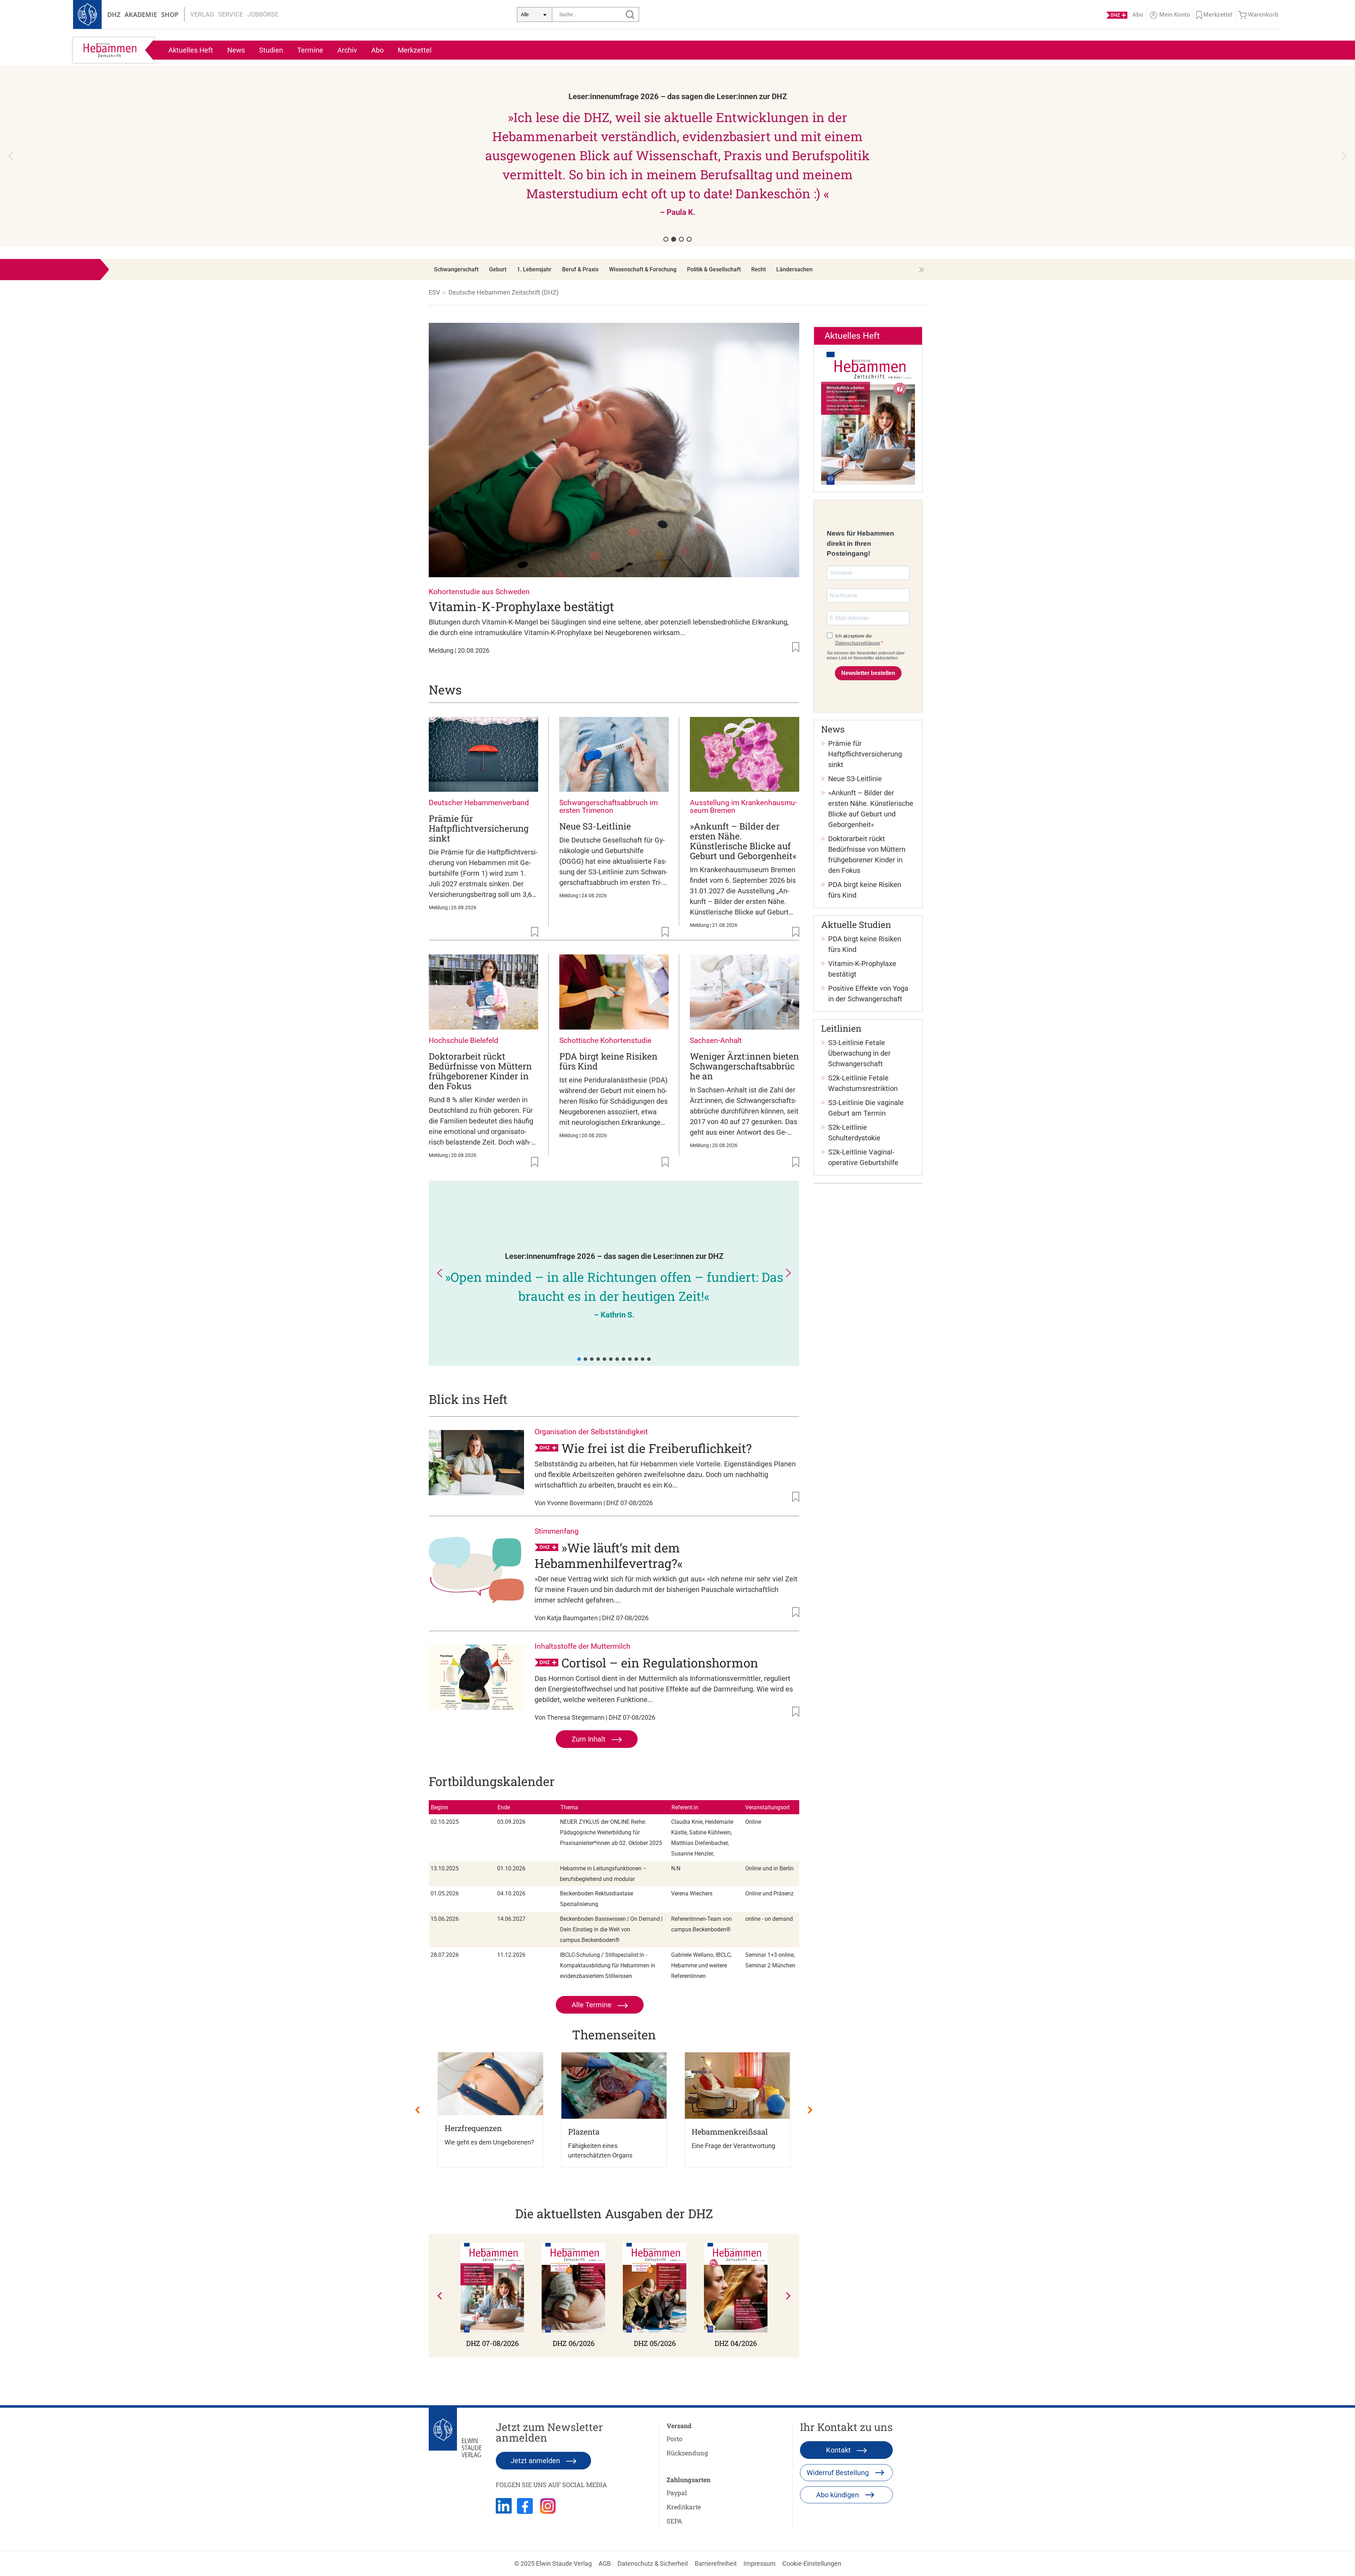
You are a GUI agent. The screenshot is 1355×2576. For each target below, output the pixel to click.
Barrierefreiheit (716, 2563)
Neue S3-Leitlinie (595, 826)
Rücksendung (687, 2453)
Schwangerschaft (456, 269)
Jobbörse (263, 14)
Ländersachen (794, 269)
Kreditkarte (684, 2507)
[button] (677, 156)
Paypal (677, 2493)
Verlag (202, 14)
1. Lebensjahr (534, 269)
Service (231, 14)
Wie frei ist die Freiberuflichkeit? (657, 1448)
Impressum (760, 2563)
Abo (377, 50)
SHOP (170, 14)
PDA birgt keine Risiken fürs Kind (608, 1061)
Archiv (347, 50)
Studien (271, 50)
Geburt (498, 269)
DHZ (114, 14)
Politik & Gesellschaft (714, 269)
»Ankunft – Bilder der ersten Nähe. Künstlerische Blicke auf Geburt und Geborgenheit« (743, 841)
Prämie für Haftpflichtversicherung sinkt (479, 828)
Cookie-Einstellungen (812, 2563)
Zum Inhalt (589, 1739)
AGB (605, 2563)
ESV (434, 292)
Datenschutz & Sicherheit (653, 2563)
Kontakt (839, 2450)
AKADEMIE (141, 14)
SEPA (674, 2521)
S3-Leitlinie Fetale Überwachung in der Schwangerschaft (859, 1053)
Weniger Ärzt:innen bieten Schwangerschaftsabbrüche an (744, 1066)
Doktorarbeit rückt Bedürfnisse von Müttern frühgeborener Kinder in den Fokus (480, 1071)
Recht (758, 269)
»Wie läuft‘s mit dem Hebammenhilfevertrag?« (609, 1555)
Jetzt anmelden (536, 2461)
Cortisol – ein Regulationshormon (660, 1663)
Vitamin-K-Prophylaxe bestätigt (521, 606)
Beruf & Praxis (580, 269)
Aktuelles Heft (191, 50)
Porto (675, 2439)
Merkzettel (415, 50)
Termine (310, 50)
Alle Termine (592, 2005)
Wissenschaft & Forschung (643, 269)
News (236, 50)
